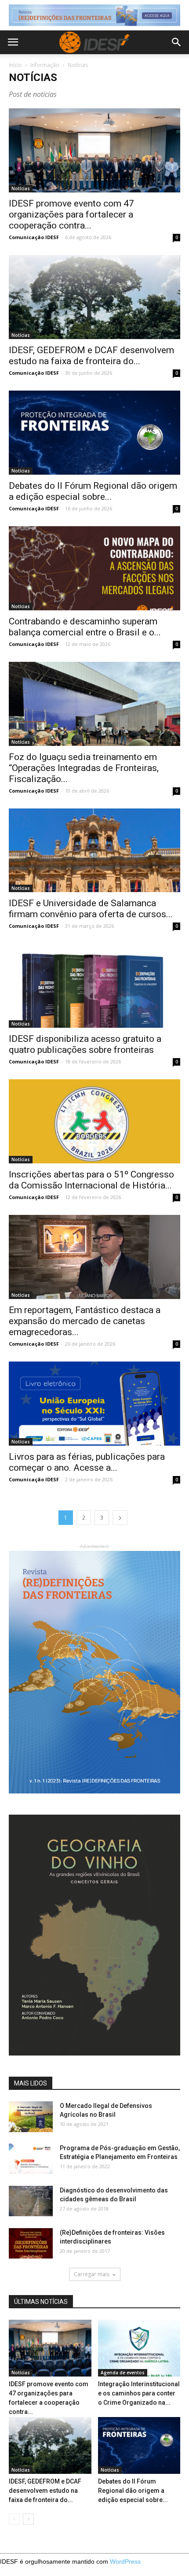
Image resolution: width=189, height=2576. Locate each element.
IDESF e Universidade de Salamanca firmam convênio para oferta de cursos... (91, 909)
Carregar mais (92, 2274)
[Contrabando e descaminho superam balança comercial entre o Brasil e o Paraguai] (94, 568)
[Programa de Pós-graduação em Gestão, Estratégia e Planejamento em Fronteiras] (31, 2159)
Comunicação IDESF (34, 237)
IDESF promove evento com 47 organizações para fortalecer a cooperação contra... (71, 214)
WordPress (125, 2561)
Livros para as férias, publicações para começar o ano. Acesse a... (87, 1462)
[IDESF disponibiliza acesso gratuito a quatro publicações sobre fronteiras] (94, 986)
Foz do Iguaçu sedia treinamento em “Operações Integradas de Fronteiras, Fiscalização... (84, 768)
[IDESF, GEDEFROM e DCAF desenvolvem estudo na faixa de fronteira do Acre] (94, 297)
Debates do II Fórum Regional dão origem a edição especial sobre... (93, 491)
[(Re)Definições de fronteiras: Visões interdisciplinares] (31, 2243)
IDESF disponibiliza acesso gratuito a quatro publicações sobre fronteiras (85, 1044)
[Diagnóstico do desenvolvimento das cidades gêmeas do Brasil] (31, 2201)
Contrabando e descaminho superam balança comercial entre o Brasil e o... (85, 627)
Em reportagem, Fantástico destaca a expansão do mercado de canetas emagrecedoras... (85, 1321)
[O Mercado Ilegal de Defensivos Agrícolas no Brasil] (31, 2117)
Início (15, 65)
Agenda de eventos (123, 2373)
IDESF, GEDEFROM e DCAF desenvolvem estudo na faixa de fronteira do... (91, 356)
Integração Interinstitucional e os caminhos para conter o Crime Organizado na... (139, 2393)
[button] (177, 42)
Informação (45, 65)
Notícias (21, 188)
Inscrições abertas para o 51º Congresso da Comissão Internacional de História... (91, 1180)
